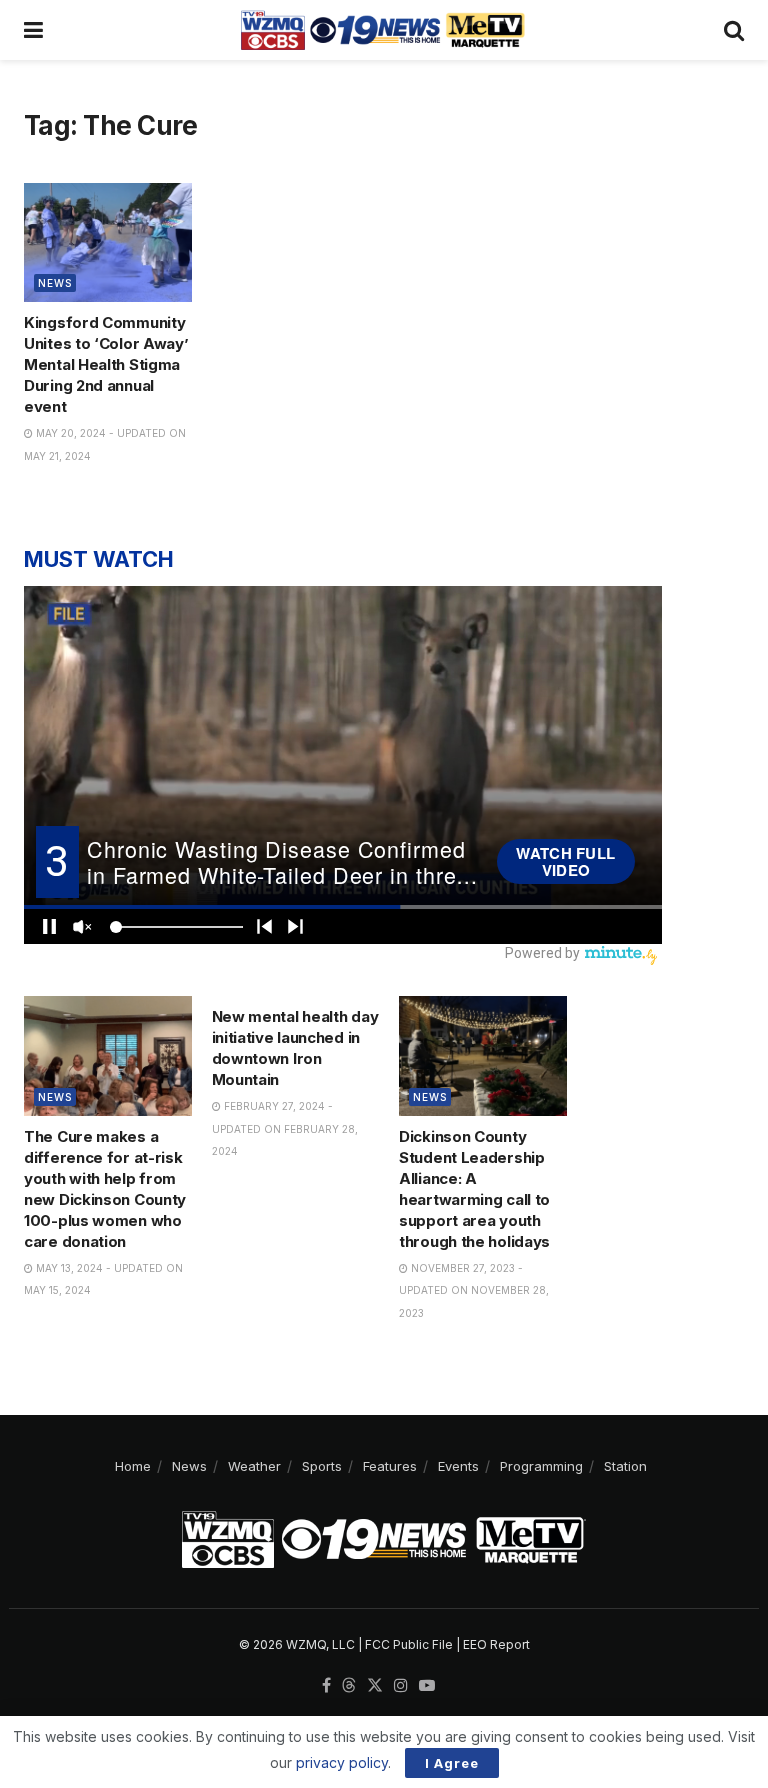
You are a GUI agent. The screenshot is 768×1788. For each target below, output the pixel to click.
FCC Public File (409, 1644)
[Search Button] (734, 30)
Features (390, 1466)
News (55, 283)
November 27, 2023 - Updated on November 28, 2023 (474, 1290)
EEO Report (496, 1644)
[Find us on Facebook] (326, 1686)
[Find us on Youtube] (427, 1686)
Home (133, 1466)
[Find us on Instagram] (401, 1686)
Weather (254, 1466)
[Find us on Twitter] (375, 1686)
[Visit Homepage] (383, 30)
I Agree (452, 1763)
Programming (541, 1466)
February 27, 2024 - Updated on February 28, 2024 (285, 1128)
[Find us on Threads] (349, 1686)
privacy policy (342, 1762)
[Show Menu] (33, 30)
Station (625, 1466)
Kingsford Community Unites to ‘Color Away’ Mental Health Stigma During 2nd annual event (106, 364)
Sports (322, 1466)
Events (458, 1466)
